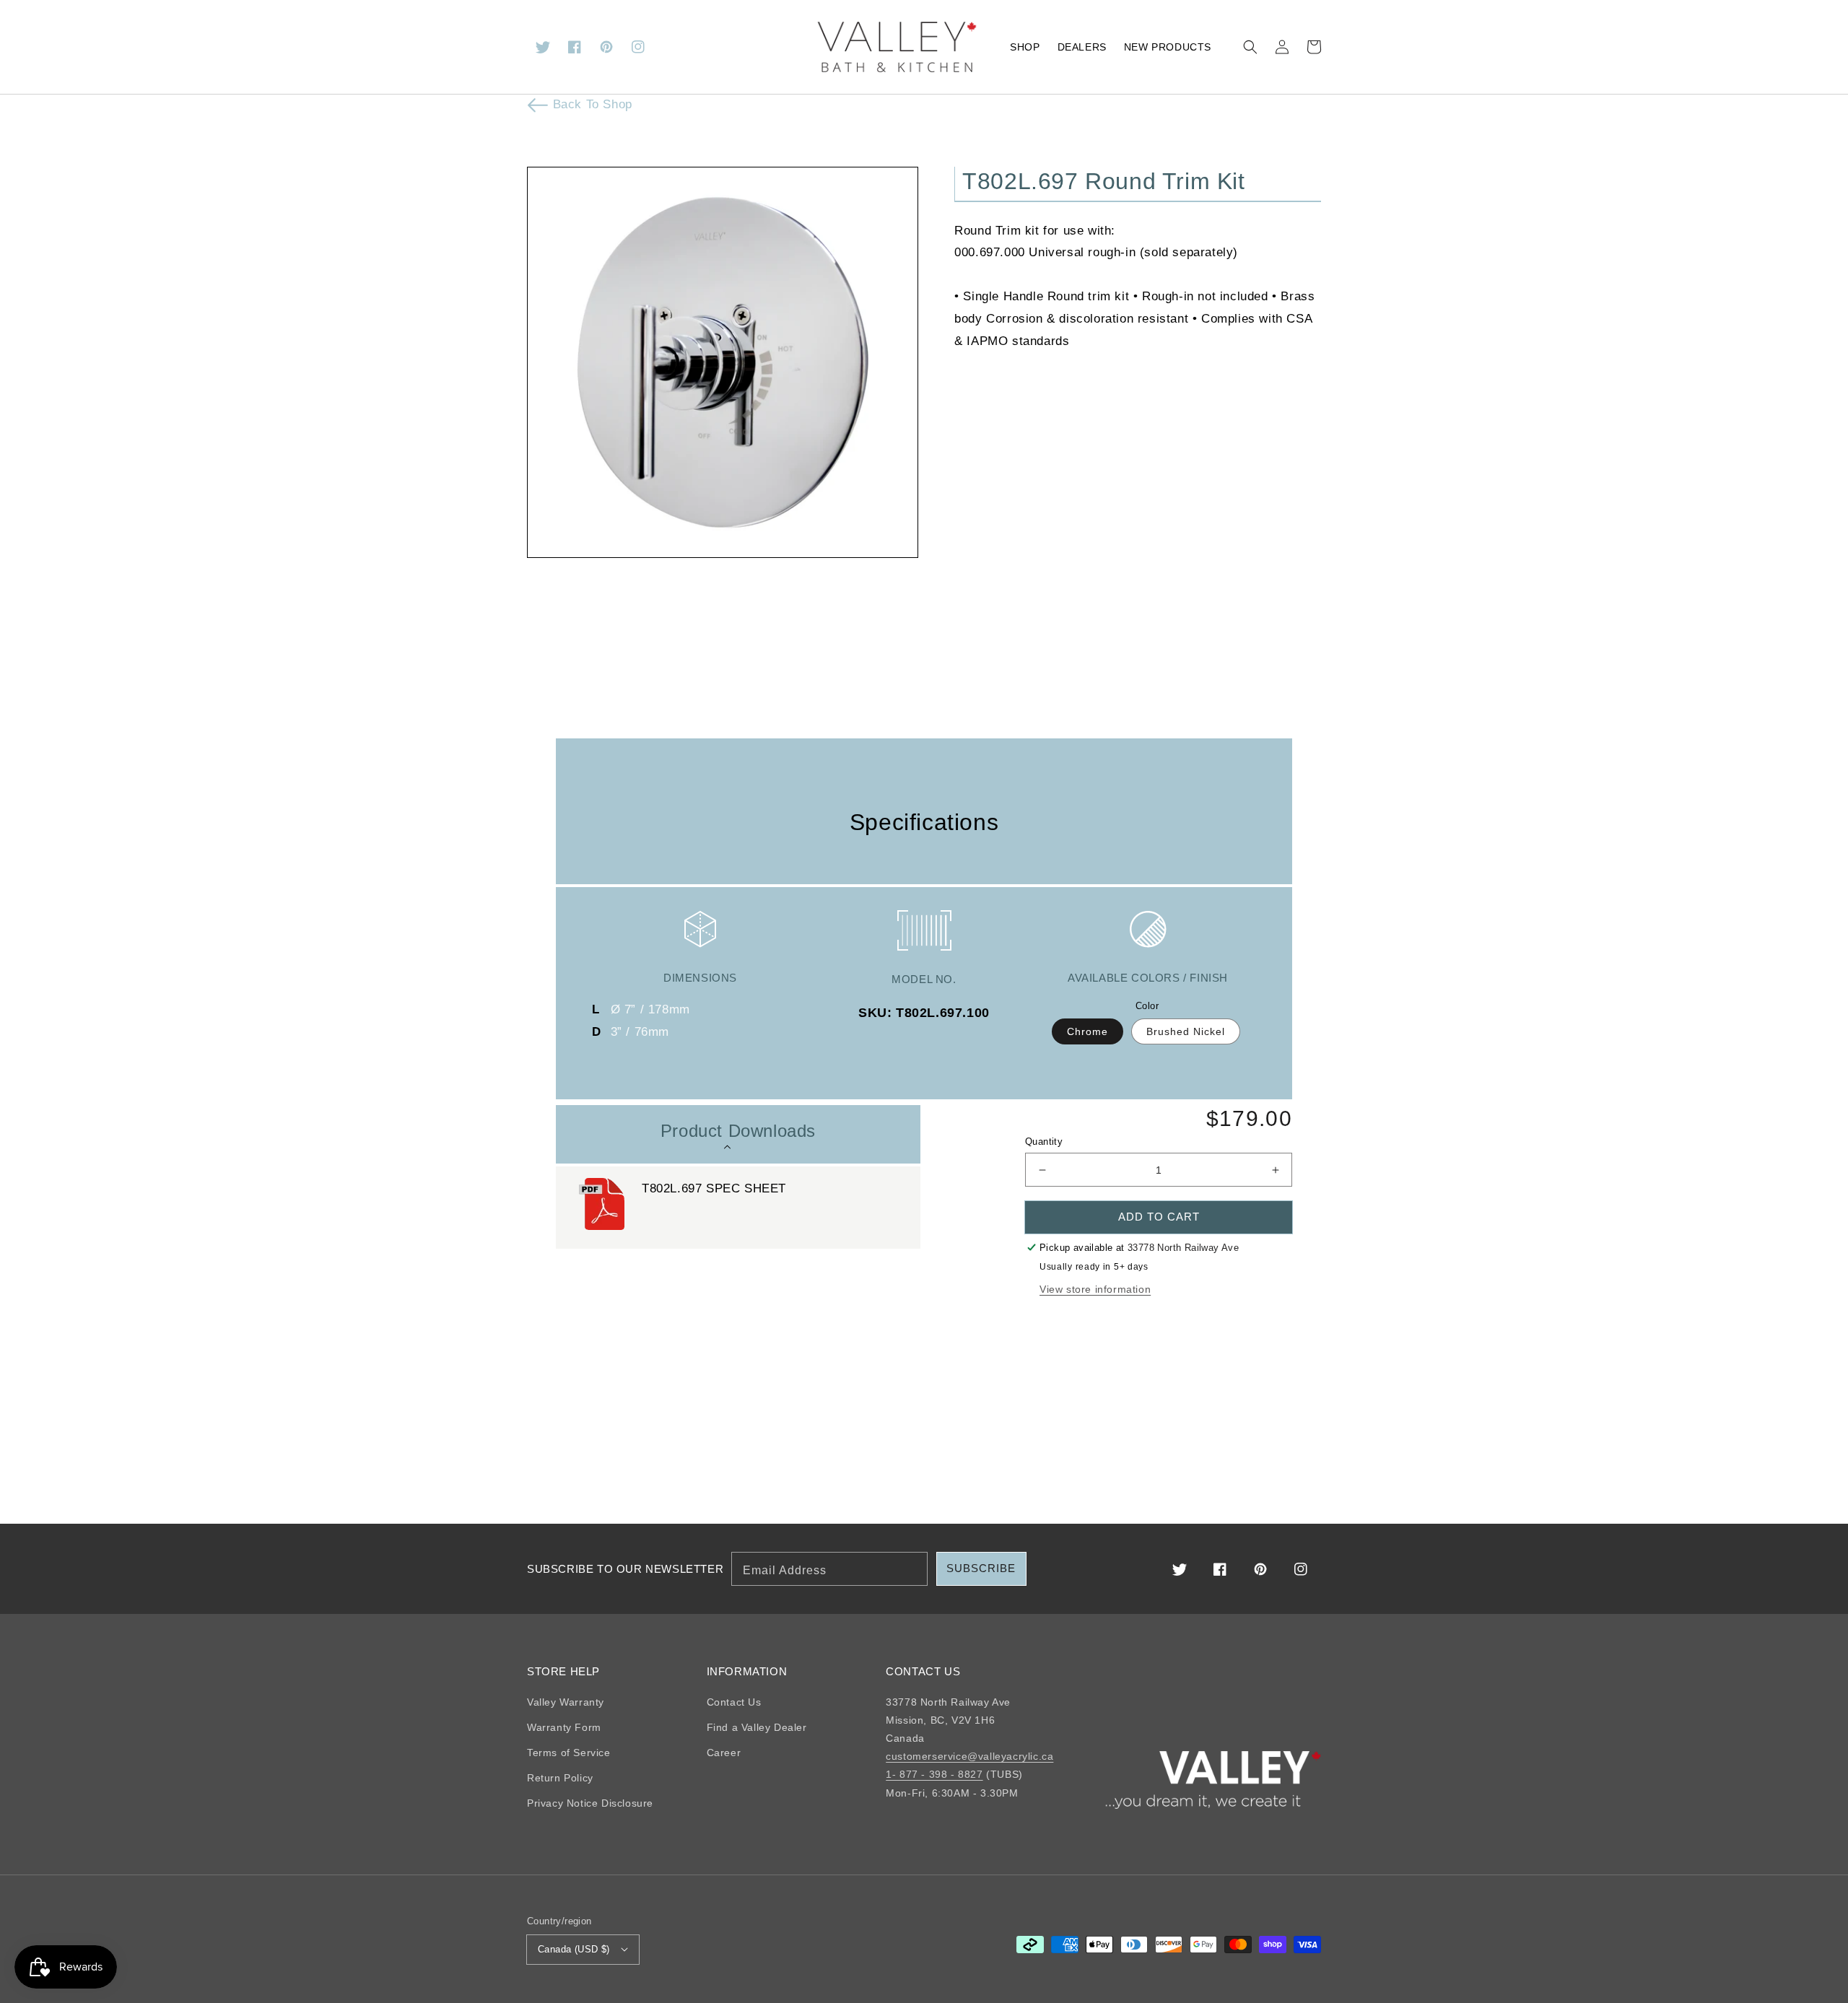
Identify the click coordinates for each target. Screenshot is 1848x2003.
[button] (1250, 47)
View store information (1095, 1289)
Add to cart (1159, 1217)
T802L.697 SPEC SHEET (714, 1188)
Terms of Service (569, 1753)
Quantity (1044, 1142)
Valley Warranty (566, 1702)
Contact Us (734, 1702)
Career (724, 1753)
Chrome (1088, 1031)
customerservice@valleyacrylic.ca (969, 1756)
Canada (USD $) (574, 1949)
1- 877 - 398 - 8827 (934, 1774)
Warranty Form (564, 1727)
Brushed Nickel (1186, 1031)
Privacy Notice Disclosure (590, 1803)
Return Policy (560, 1778)
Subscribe (981, 1568)
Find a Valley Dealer (757, 1727)
